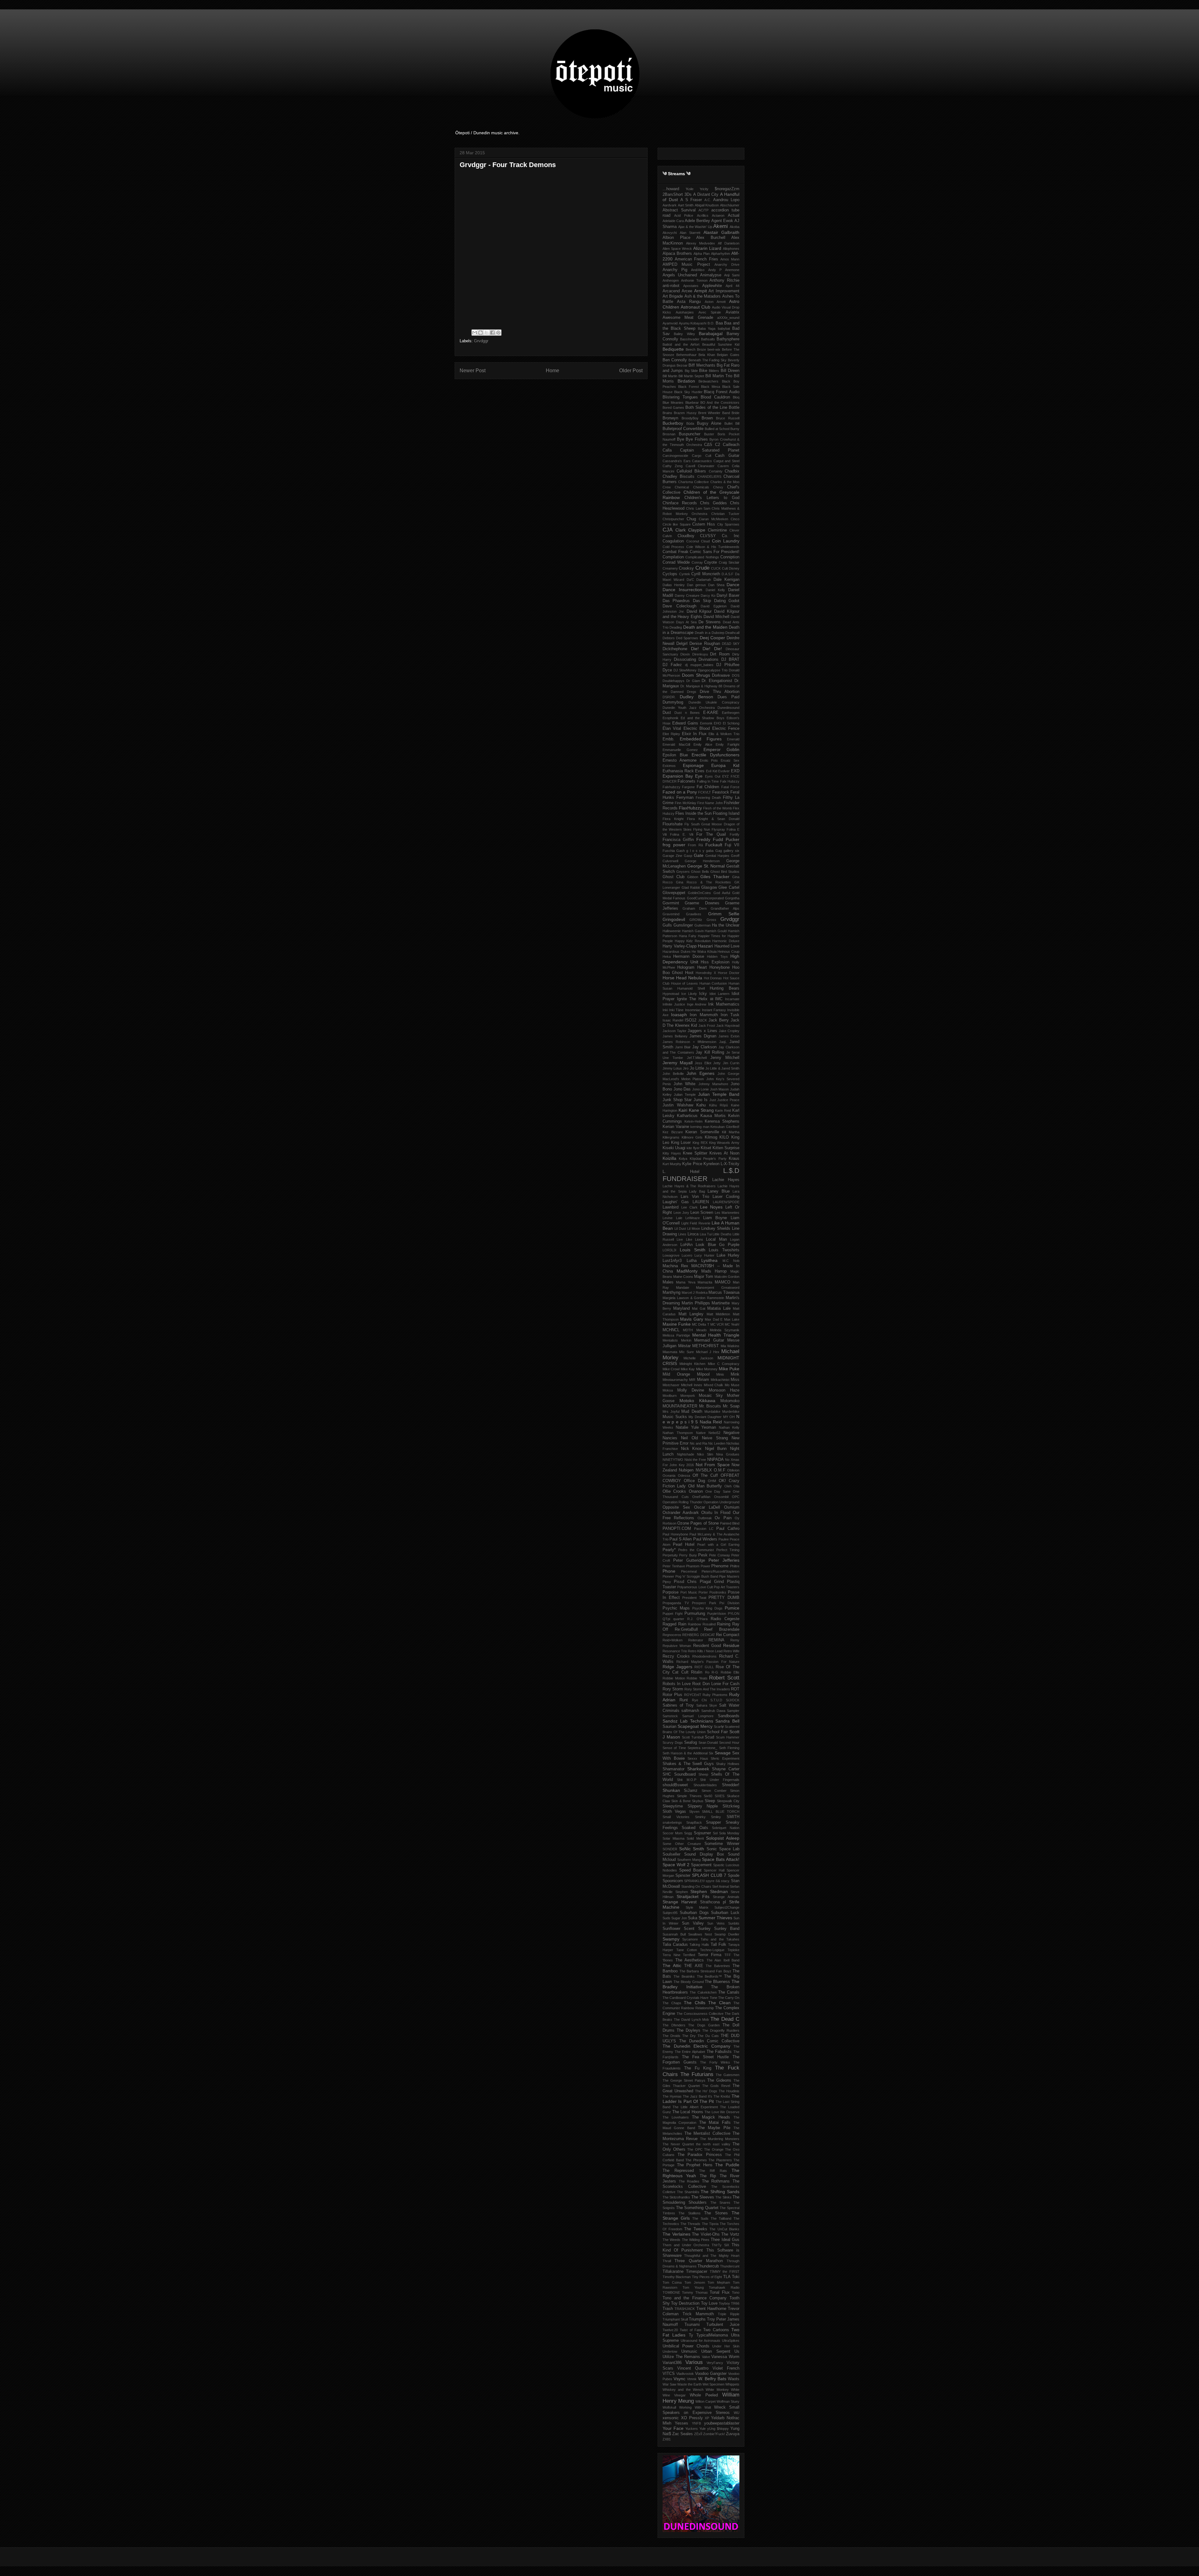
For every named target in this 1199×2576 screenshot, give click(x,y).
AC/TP (703, 210)
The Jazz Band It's (698, 2096)
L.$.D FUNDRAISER (701, 1175)
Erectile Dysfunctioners (715, 755)
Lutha (692, 1261)
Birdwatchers (708, 381)
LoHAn (686, 1245)
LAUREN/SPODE (726, 1202)
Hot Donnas (713, 978)
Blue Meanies (673, 403)
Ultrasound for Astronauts (701, 2341)
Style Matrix (697, 1907)
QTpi (666, 1619)
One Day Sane (718, 1491)
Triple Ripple (729, 2314)
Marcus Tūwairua (724, 1293)
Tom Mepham (719, 2282)
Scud (709, 1737)
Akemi (720, 226)
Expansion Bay (678, 776)
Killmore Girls (692, 1137)
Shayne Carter (726, 1769)
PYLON (734, 1614)
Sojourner (702, 1833)
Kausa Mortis (713, 1116)
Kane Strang (701, 1110)
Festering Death (708, 798)
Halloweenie (672, 931)
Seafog (691, 1743)
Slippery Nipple (703, 1806)
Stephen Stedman (709, 1891)
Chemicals (701, 487)
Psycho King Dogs (708, 1608)
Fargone (688, 787)
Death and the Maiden (705, 627)
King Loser (681, 1143)
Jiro (686, 1068)
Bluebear (692, 403)
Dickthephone (675, 649)
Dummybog (673, 702)
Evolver (724, 771)
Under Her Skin (726, 2346)
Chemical (682, 487)
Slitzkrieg (731, 1806)
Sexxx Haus (698, 1758)
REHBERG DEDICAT (698, 1635)
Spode (734, 1876)
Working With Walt (695, 2407)
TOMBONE (671, 2292)
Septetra (694, 1748)
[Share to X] (486, 333)
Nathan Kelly (729, 1427)
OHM (712, 1481)
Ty (691, 2335)
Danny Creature (687, 596)
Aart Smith (686, 205)
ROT (735, 1689)
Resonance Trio (675, 1651)
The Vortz (730, 2234)
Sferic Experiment (725, 1758)
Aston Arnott (715, 302)
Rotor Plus (672, 1695)
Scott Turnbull (693, 1737)
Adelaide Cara (673, 221)
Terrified (689, 1955)
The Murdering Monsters (720, 2139)
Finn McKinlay (685, 803)
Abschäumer (730, 205)
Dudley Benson (696, 697)
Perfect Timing (728, 1550)
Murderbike (731, 1412)
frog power (674, 845)
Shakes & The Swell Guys (688, 1764)
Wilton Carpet (706, 2401)
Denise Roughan (705, 644)
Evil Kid (712, 771)
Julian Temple (685, 1095)
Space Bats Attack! (721, 1859)
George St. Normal (706, 866)
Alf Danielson (729, 243)
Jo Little (697, 1068)
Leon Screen (702, 1213)
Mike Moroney (707, 1369)
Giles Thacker (715, 877)
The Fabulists (719, 2052)
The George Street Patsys (684, 2080)
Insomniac (693, 1010)
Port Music (689, 1592)
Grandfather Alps (725, 908)
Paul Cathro (728, 1529)
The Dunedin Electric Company (696, 2046)
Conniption (730, 557)
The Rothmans (716, 2181)
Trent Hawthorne (711, 2309)
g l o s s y (695, 851)
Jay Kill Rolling (710, 1052)
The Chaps (672, 2003)
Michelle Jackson (698, 1358)
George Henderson (702, 861)
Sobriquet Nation (726, 1828)
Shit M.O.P (686, 1780)
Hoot (689, 973)
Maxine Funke (677, 1324)
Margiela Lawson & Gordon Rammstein (693, 1298)
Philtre (735, 1566)
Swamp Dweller (727, 1934)
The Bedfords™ (710, 1976)
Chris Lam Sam (698, 508)
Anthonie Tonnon (694, 280)
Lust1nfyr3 (672, 1261)
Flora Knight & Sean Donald (713, 819)
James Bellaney (675, 1036)
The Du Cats (708, 2036)
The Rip (708, 2176)
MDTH (688, 1330)
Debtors (669, 638)
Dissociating (685, 660)
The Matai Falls (715, 2123)
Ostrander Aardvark (681, 1513)
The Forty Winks (715, 2062)
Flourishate (673, 824)
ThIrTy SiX (720, 2245)
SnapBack (694, 1822)
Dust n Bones (687, 713)
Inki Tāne (676, 1010)
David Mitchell (716, 617)
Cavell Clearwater (700, 466)
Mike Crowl (671, 1369)
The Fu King (698, 2068)
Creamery (670, 568)
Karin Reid (723, 1110)
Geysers (683, 872)
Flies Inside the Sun (693, 813)
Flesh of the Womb (718, 808)
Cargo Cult (701, 456)
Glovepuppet (674, 893)
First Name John (710, 803)
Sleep (710, 1801)
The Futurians (697, 2074)
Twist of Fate (691, 2330)
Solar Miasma (674, 1838)
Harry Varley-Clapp (680, 946)
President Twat (694, 1598)
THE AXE (694, 1966)
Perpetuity (670, 1555)
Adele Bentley (697, 221)
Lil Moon (694, 1229)
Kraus (734, 1159)
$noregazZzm (727, 189)
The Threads (690, 2224)
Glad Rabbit (691, 888)
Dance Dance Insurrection (701, 587)
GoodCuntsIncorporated (705, 898)
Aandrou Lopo (726, 200)
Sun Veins (716, 1923)
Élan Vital (672, 729)
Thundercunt (730, 2266)
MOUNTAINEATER (680, 1406)
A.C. (708, 200)
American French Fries (696, 259)
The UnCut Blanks (724, 2229)
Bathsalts (708, 339)
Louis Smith (693, 1250)
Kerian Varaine (676, 1127)
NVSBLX (704, 1470)
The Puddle (727, 2165)
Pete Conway (719, 1555)
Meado (701, 1330)
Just (713, 1100)
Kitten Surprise (726, 1148)
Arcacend (671, 291)
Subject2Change (727, 1907)
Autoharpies (685, 312)
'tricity (704, 189)
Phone (669, 1571)
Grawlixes (694, 914)
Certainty (716, 471)
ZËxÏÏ (698, 2434)
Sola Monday (729, 1833)
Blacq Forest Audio (722, 392)
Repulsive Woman (677, 1646)
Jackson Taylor (674, 1031)
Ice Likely (689, 994)
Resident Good (707, 1646)
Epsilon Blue (675, 755)
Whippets (732, 2384)
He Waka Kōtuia (704, 952)
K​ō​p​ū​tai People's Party (708, 1159)
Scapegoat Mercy (695, 1726)
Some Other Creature (682, 1844)
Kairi (683, 1110)
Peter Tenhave (674, 1566)
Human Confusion (713, 983)
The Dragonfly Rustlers (721, 2030)
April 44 (733, 286)
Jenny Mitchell (725, 1058)
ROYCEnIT (693, 1695)
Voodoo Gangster (711, 2374)
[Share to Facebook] (492, 333)
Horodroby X (706, 973)
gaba (710, 851)
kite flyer (693, 1148)
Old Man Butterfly (705, 1486)
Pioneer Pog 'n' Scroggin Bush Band (690, 1576)
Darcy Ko (708, 596)
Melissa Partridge (676, 1335)
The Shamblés (688, 2192)
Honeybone (720, 967)
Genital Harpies (717, 856)
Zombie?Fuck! (714, 2434)
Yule (703, 2429)
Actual (734, 215)
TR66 (735, 2303)
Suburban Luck (725, 1913)
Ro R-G (712, 1672)
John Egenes (701, 1073)
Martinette (721, 1303)
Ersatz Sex (730, 760)
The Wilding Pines (696, 2240)
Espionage (693, 765)
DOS (736, 675)
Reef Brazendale (722, 1629)
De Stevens (710, 622)
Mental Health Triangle (716, 1335)
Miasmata (670, 1352)
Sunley (704, 1929)
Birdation (686, 381)
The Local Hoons (688, 2112)
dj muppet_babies (699, 665)
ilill (712, 999)
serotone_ (710, 1748)
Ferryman (685, 798)
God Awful (722, 893)
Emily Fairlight (728, 744)
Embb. (669, 739)
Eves (700, 771)
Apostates (691, 286)
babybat (724, 329)
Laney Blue (718, 1191)
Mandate (683, 1288)
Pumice (732, 1608)
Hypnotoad (671, 994)
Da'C (690, 580)
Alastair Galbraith (722, 232)
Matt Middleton (718, 1314)
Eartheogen (731, 713)
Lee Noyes (711, 1207)
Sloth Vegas (674, 1812)
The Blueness (717, 1982)
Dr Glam (693, 681)
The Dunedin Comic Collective (709, 2041)
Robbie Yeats (697, 1678)
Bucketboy (673, 423)
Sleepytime (673, 1806)
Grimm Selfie (724, 914)
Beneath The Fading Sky (708, 360)
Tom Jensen (695, 2282)
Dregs (692, 692)
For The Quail (711, 834)
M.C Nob (731, 1261)
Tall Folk (719, 1945)
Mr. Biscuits (710, 1406)
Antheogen (671, 280)
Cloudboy (686, 536)
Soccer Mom (673, 1833)
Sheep (703, 1774)
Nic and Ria (698, 1443)
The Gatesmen (728, 2075)
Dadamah (704, 580)
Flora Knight (673, 819)
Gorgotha (732, 898)
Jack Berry (719, 1020)
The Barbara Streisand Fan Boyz (705, 1971)
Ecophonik (671, 718)
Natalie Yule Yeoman (696, 1427)
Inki (665, 1010)
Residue (731, 1645)
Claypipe (697, 530)
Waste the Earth (689, 2384)
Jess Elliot (703, 1063)
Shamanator (674, 1769)
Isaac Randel (673, 1020)
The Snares (720, 2203)
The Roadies (689, 2181)
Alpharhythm (720, 254)
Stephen (682, 1892)
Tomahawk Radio (724, 2287)
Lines (682, 1234)
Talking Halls (699, 1945)
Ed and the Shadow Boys (702, 718)
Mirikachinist (720, 1380)
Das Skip (702, 601)
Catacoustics (702, 461)
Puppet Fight (673, 1614)
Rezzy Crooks (676, 1656)
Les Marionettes (727, 1213)
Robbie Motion (674, 1678)
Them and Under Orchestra (686, 2245)
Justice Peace (728, 1100)
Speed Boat (690, 1870)
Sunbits (734, 1923)
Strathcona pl (713, 1902)
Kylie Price (692, 1164)
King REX (700, 1143)
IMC (719, 999)
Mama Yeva (686, 1282)
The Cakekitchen (703, 1992)
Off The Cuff (705, 1476)
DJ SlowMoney (685, 670)
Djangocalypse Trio (713, 670)
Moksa (668, 1390)
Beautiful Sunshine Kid (721, 344)
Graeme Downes (702, 903)
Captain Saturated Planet (710, 450)
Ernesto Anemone (680, 760)
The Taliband (721, 2218)
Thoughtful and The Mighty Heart (712, 2256)
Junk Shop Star (677, 1100)
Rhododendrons (704, 1656)
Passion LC (704, 1529)
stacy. (725, 1881)
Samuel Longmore (698, 1716)
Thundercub (708, 2266)
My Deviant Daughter (705, 1417)
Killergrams (671, 1137)
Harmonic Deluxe (726, 941)
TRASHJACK (685, 2309)
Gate (699, 855)
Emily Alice (703, 744)
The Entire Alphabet (690, 2052)
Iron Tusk (730, 1015)
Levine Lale (672, 1218)
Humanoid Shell (691, 988)
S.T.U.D (716, 1700)
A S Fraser (691, 200)
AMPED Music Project (686, 265)
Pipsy (667, 1582)
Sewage (723, 1753)
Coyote (711, 562)
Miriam (703, 1380)
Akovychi (670, 233)
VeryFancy (715, 2363)
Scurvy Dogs (673, 1743)
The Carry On (729, 1998)
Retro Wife (731, 1651)
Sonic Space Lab (723, 1849)
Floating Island (726, 813)
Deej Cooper (712, 638)
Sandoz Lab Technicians (688, 1721)
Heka (667, 957)
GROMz (696, 920)
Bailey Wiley (684, 334)
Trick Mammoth (698, 2314)
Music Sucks (675, 1417)
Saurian (669, 1727)
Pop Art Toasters (727, 1587)
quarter (679, 1619)
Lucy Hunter (704, 1255)
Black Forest (688, 387)
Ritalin (697, 1672)
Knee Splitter (695, 1153)
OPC (736, 1497)
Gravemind (671, 914)
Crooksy (686, 568)
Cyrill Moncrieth (706, 574)
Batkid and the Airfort (681, 344)
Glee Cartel (729, 888)
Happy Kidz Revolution (693, 941)
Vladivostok (685, 2374)
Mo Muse (732, 1385)
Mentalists (670, 1340)
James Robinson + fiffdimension (689, 1042)
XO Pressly (692, 2418)
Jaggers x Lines (702, 1031)
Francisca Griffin (678, 840)
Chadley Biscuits (678, 477)
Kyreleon (711, 1164)
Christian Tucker (725, 514)
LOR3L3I (669, 1250)
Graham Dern (695, 908)
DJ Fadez (672, 665)
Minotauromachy (675, 1380)
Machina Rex (675, 1266)
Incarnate (732, 999)
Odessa (684, 1476)
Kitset (706, 1148)
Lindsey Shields (716, 1229)
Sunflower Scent (678, 1929)
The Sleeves (703, 2197)
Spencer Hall (714, 1870)
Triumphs (697, 2319)
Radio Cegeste (725, 1619)
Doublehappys (674, 681)
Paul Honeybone (675, 1534)
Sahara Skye (707, 1705)
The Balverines (718, 1966)
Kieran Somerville (702, 1132)
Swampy (671, 1939)
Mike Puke (729, 1369)
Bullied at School (717, 429)
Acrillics (703, 215)
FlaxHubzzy (690, 808)
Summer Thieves (715, 1918)
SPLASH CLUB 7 (709, 1875)
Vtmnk (692, 2379)
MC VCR (717, 1324)
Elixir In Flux (694, 734)
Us (737, 2351)
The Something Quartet (697, 2208)
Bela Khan (707, 355)
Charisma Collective (693, 482)
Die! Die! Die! (706, 649)
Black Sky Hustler (688, 392)
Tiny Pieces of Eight (707, 2277)
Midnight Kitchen (692, 1364)
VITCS (669, 2374)
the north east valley (713, 2144)
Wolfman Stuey (728, 2401)
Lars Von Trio (695, 1197)
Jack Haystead (728, 1026)
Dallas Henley (674, 585)
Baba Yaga (707, 329)
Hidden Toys (717, 957)
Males (668, 1282)
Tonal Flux (720, 2292)
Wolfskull (669, 2407)
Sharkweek (698, 1769)
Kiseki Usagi (674, 1148)
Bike (703, 371)
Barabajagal (711, 334)
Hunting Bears (725, 988)
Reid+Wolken (673, 1640)
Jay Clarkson (704, 1047)
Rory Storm (673, 1689)
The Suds (700, 2218)
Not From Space (713, 1465)
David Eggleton (714, 606)
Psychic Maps (676, 1608)
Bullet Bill (732, 423)
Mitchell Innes (692, 1385)
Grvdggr (481, 341)
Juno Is (701, 1100)
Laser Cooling (726, 1197)
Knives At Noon (724, 1153)
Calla (667, 450)
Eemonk (706, 723)
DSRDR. (669, 697)
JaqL (723, 1042)
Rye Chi (699, 1700)
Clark (681, 530)
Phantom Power (698, 1566)
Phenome (720, 1566)
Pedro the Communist (696, 1550)
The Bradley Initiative (701, 1984)
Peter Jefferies (724, 1560)
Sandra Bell (727, 1721)
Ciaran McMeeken (713, 519)
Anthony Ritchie (724, 280)
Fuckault (714, 845)
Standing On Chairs (696, 1886)
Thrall (667, 2261)
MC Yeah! (732, 1324)
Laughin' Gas (676, 1202)
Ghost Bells (700, 872)
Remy (735, 1640)
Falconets (686, 781)
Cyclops (670, 574)
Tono (736, 2292)
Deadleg (676, 627)
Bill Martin (670, 376)
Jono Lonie (701, 1089)
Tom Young (693, 2287)
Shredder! (731, 1785)
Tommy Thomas (695, 2292)
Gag (719, 851)
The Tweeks (696, 2229)
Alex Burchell (711, 238)
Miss (735, 1380)
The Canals (729, 1992)
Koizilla (669, 1158)
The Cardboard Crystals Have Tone (690, 1998)
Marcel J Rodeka (695, 1293)
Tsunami (692, 2325)
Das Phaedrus (676, 601)
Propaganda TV (676, 1603)
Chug (691, 519)
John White (684, 1084)
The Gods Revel (716, 2086)
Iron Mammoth (704, 1015)
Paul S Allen (681, 1539)
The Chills (695, 2003)
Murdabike (712, 1412)
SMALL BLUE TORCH (721, 1812)
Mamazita (705, 1282)
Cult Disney (731, 568)
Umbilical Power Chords (686, 2346)
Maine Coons (683, 1277)
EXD (735, 771)
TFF (728, 1955)
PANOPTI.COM (677, 1529)
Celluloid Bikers (691, 471)
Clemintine (717, 530)
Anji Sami (732, 275)
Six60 (708, 1796)
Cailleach (731, 445)
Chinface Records (680, 503)
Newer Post (473, 371)
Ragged (669, 1624)
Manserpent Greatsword (718, 1288)
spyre (710, 1881)
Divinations (708, 660)
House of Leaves (684, 983)
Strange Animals (726, 1897)
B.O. (711, 323)
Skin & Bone (681, 1801)
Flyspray (718, 829)
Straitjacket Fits (693, 1896)
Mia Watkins (730, 1346)
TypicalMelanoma (712, 2335)
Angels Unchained (680, 275)
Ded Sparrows (687, 638)
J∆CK (703, 1020)
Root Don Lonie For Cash (716, 1684)
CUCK (716, 568)
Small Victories (676, 1817)
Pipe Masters (729, 1576)
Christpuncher (673, 519)
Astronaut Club (696, 307)
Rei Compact (728, 1635)
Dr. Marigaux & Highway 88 (701, 686)
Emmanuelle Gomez (680, 750)
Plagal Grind (712, 1582)
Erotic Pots (709, 760)
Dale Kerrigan (726, 580)
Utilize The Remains (681, 2357)
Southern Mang (689, 1860)
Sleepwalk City (728, 1801)
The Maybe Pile (714, 2128)
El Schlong (731, 723)
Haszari (705, 946)
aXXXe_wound (728, 318)
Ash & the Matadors (703, 296)
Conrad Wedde (676, 562)
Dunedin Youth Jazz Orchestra (689, 708)
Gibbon (693, 877)
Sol (715, 1833)
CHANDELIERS (709, 477)
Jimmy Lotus (672, 1068)
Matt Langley (691, 1314)
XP (707, 2418)
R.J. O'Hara (697, 1619)
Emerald (733, 739)
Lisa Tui (706, 1234)
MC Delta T (701, 1324)
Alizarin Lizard (707, 248)
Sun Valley (693, 1923)
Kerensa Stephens (722, 1121)
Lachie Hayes (726, 1180)
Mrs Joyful (671, 1412)
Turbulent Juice (723, 2325)
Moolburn (670, 1396)
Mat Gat (699, 1308)
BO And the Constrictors (720, 403)
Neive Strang (715, 1438)
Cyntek (685, 574)
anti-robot (671, 286)
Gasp (688, 856)
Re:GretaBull (686, 1629)
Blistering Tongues (680, 397)
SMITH (733, 1817)
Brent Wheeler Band (714, 413)
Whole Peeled (704, 2395)
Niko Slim (705, 1454)
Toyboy (724, 2303)
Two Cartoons (716, 2330)
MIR (692, 1380)
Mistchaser (671, 1385)
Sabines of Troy (678, 1705)
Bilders (714, 371)
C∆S (708, 445)
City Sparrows (728, 524)
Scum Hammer (728, 1737)
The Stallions (689, 2213)
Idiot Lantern (719, 994)
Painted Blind (730, 1523)
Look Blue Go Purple (718, 1245)
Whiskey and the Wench (683, 2390)
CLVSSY (708, 536)
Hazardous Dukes (677, 952)
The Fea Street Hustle (706, 2057)
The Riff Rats (713, 2171)
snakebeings (672, 1822)
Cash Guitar (727, 456)
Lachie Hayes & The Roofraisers (689, 1186)
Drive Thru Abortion (720, 692)
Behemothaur (686, 355)
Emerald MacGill (676, 744)
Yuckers (692, 2429)
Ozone (683, 1523)
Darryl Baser (728, 596)
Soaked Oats (695, 1828)
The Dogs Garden (704, 2025)
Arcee (687, 291)
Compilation (673, 557)
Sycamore (690, 1939)
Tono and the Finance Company (695, 2298)
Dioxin (685, 654)
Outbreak (705, 1518)
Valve (706, 2357)
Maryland (681, 1308)
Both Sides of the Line (706, 408)
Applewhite (712, 286)
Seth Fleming (729, 1748)
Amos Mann (730, 259)
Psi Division (729, 1603)
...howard (671, 189)
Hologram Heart (692, 967)
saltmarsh (690, 1711)
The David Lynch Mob (691, 2020)
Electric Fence (726, 729)
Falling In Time (708, 781)
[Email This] (475, 333)
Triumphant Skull (675, 2319)
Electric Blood (697, 729)
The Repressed (678, 2171)
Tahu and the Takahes (720, 1939)
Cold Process (673, 547)
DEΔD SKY (731, 644)
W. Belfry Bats (712, 2379)
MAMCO (723, 1282)
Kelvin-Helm (693, 1121)
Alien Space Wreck (677, 249)
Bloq (736, 397)
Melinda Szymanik (725, 1330)
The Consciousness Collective (700, 2014)
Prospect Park (704, 1603)
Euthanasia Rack (678, 771)
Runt (684, 1700)
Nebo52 (714, 1433)
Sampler (733, 1711)
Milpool (703, 1374)
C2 (718, 445)
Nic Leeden (717, 1443)
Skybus (698, 1801)
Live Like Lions (690, 1239)
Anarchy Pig (675, 270)
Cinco (735, 519)
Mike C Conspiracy (724, 1364)
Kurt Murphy (672, 1164)
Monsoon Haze (724, 1390)
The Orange (714, 2149)
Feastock (721, 792)
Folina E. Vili (682, 834)
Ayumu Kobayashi (693, 323)
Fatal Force (730, 787)
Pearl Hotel (684, 1545)
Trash (668, 2309)
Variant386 (672, 2363)
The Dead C (725, 2019)
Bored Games (673, 408)
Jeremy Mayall (678, 1063)
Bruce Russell (728, 418)
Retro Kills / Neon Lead (705, 1651)
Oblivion (733, 1470)
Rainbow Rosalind (702, 1624)
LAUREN (701, 1202)
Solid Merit (695, 1838)
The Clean (719, 2003)
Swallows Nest (700, 1934)
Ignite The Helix (692, 999)
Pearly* (669, 1550)
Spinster (683, 1876)
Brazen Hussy (685, 413)
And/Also (698, 270)
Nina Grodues (728, 1454)
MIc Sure (686, 1352)
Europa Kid (725, 765)
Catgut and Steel (726, 461)
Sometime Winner (722, 1844)
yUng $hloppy (718, 2429)
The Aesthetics (690, 1960)
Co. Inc (731, 536)
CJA (668, 530)
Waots (734, 2379)
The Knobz (722, 2096)
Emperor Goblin (721, 749)
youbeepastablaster (722, 2423)
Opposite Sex (676, 1507)
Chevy (718, 487)
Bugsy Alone (709, 423)
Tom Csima (672, 2282)
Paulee (724, 1539)
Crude (702, 568)
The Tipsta (710, 2224)
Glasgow (709, 888)
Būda (690, 423)
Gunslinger (683, 925)
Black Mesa (711, 387)
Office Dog (694, 1481)
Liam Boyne (715, 1218)
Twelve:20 (670, 2330)
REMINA (716, 1640)
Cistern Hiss (704, 524)
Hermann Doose (688, 957)
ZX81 (667, 2439)
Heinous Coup (728, 952)
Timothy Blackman (677, 2277)
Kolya (683, 1159)
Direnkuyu (700, 654)
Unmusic (689, 2351)
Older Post (631, 371)
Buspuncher (690, 434)
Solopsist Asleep (723, 1838)
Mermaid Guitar (709, 1340)
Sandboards (729, 1716)
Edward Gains (685, 723)
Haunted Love (727, 946)
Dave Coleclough (679, 606)
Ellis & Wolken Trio (724, 734)
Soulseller (671, 1854)
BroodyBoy (690, 418)
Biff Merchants (702, 365)
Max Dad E (714, 1319)
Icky (703, 994)
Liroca (693, 1234)
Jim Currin (731, 1063)
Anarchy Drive (727, 265)
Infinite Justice (674, 1004)
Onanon (696, 1491)
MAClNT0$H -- (705, 1266)
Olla (736, 1486)
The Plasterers (720, 2160)
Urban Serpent (716, 2351)
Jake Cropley (729, 1031)
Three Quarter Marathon (699, 2261)
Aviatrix (733, 312)
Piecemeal (689, 1571)
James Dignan (703, 1036)
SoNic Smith (692, 1849)
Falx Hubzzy (730, 781)
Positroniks (718, 1592)
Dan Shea (716, 585)
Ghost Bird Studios (725, 872)
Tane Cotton (687, 1950)
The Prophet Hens (695, 2165)
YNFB (696, 2423)
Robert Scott (724, 1678)
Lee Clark (689, 1207)
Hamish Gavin (693, 931)
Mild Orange (676, 1374)
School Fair (717, 1732)
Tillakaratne (673, 2272)
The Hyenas (672, 2096)
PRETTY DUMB (724, 1598)
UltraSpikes (731, 2341)
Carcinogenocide (675, 456)
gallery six (731, 851)
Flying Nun (702, 829)
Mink (735, 1374)
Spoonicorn (673, 1881)
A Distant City (706, 195)
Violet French (726, 2368)
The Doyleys (688, 2030)
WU (737, 2413)
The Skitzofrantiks (676, 2197)
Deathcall (732, 633)
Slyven (694, 1812)
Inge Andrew (697, 1004)
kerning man (700, 1127)
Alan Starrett (690, 233)
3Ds (688, 195)
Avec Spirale (710, 312)
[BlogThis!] (481, 333)
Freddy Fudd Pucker (718, 839)
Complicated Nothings (702, 557)
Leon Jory (681, 1213)
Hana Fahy (688, 936)
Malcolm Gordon (727, 1277)
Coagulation (673, 541)
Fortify (735, 834)
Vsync (679, 2379)
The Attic (672, 1965)
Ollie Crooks (674, 1491)
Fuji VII (732, 845)
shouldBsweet (675, 1785)
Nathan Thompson (678, 1433)
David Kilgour (699, 611)
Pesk (703, 1555)
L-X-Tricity (730, 1164)
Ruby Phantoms (715, 1695)
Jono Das (682, 1089)
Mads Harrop (714, 1271)
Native (701, 1433)
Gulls (667, 925)
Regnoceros (672, 1635)
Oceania (669, 1476)
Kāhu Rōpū (719, 1105)
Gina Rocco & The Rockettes (703, 882)
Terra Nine (671, 1955)
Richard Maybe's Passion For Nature (708, 1662)
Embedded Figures (701, 739)
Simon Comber (714, 1791)
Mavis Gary (691, 1319)
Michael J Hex (708, 1352)
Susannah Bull (674, 1934)
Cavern (723, 466)
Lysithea (709, 1260)
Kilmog (711, 1137)
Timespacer (697, 2272)
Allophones (731, 249)
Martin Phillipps (696, 1303)
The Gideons (719, 2080)
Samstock (670, 1716)
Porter (703, 1592)
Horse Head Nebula (682, 978)
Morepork (688, 1396)
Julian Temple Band (719, 1094)
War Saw (669, 2384)
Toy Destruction (685, 2303)
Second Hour (729, 1743)
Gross (711, 920)
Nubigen (686, 1470)
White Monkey (717, 2390)
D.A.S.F (728, 574)
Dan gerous (696, 585)
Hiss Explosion (715, 962)
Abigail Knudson (707, 205)
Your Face (673, 2428)
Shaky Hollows (728, 1764)
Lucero (687, 1255)
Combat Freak (676, 552)
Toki (736, 2277)
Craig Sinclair (729, 562)
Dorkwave (721, 675)
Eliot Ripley (671, 734)
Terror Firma (710, 1955)
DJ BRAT (730, 660)
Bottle (734, 408)
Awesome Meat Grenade (688, 318)
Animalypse (711, 275)
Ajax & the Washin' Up (695, 227)
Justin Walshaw (678, 1105)
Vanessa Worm (725, 2357)
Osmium (732, 1507)
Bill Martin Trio (719, 376)
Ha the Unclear (726, 925)
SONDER (670, 1849)
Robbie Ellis (730, 1672)
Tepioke (733, 1950)
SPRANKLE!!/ (694, 1881)
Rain (682, 1624)
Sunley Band (727, 1929)
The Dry (689, 2036)
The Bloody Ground (689, 1982)
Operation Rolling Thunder (683, 1502)
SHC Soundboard (679, 1774)
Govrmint (671, 903)
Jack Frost (707, 1026)
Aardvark (670, 205)
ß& (718, 1881)
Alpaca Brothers (677, 254)
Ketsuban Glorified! (725, 1127)
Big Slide (691, 371)
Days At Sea (686, 622)
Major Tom (704, 1277)
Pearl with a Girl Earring (718, 1545)
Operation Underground (721, 1502)
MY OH (729, 1417)
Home (553, 371)
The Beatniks (684, 1976)
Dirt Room (720, 654)
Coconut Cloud (698, 541)
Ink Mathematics (724, 1004)
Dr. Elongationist (717, 681)
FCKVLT (705, 792)
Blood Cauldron (715, 397)
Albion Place (676, 238)
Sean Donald (708, 1743)
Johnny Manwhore (713, 1084)
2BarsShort (673, 195)
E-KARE (711, 713)
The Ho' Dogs (706, 2091)
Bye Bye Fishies (692, 439)
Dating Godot (727, 601)
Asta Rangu (689, 302)
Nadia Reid (711, 1422)
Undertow (670, 2351)
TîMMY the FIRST (725, 2272)
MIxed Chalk (714, 1385)
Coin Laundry (726, 541)
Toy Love (709, 2303)
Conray (697, 562)
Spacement (701, 1865)
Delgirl (682, 644)
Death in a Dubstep (709, 633)
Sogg (688, 1833)
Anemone (732, 270)
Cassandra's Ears (677, 461)
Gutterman (703, 925)
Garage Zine (672, 856)
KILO (724, 1137)
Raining (724, 1624)
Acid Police (684, 215)
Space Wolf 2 (676, 1865)
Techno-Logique (712, 1950)
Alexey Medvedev (701, 243)
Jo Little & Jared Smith (722, 1068)
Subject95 (670, 1913)
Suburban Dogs (694, 1913)
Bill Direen (730, 371)
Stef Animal (720, 1886)
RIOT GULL (704, 1667)
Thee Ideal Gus (725, 2240)
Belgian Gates (728, 355)
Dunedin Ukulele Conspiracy (714, 702)
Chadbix (732, 471)
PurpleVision (717, 1614)
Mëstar (684, 1346)
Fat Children (708, 787)
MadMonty (687, 1271)
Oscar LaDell (707, 1507)
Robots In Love (677, 1684)
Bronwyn (670, 418)
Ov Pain (723, 1518)
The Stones (716, 2213)
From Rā (695, 845)
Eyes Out (713, 776)
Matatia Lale (719, 1308)
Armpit (701, 291)
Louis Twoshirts (724, 1250)
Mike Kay (688, 1369)
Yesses (681, 2423)
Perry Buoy (688, 1555)
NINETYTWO (673, 1460)
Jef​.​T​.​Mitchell (697, 1058)
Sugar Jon (679, 1918)
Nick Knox (691, 1449)
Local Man (716, 1239)
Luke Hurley (728, 1255)
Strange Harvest (680, 1902)
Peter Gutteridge (689, 1560)
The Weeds (671, 2240)
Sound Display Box (704, 1854)
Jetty (717, 1063)
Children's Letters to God (712, 498)
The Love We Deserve (722, 2112)
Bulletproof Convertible (683, 429)
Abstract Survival (679, 210)
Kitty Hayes (672, 1153)
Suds (666, 1918)
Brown (707, 418)
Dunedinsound (728, 708)
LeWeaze (693, 1218)
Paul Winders (705, 1539)
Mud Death (692, 1412)
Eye (699, 776)
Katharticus (687, 1116)
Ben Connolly (675, 360)
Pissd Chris (685, 1582)
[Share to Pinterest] (498, 333)
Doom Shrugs (696, 675)
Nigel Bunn (716, 1449)
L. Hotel (681, 1172)
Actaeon (718, 215)
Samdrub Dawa (713, 1711)
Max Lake (732, 1319)
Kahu (701, 1105)
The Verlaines (676, 2234)
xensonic (671, 2418)
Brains (667, 413)
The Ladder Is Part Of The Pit (701, 2099)
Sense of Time (674, 1748)
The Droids (671, 2036)
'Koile (690, 189)
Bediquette (673, 349)
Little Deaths (722, 1234)
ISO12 (691, 1020)
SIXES (720, 1796)
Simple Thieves (689, 1796)
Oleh (728, 1486)
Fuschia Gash (674, 851)
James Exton (729, 1036)
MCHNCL (671, 1330)
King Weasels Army (724, 1143)
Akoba (735, 227)
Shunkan (671, 1790)
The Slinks (723, 2197)
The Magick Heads (711, 2117)
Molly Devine (691, 1390)
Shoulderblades (705, 1785)
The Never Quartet (678, 2144)
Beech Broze (696, 349)
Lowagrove (671, 1255)
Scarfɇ (719, 1727)
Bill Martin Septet (691, 376)
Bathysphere (728, 339)
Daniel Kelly (715, 590)
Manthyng (671, 1293)
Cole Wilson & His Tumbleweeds (713, 547)
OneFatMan (701, 1497)
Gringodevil (674, 919)
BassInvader (690, 339)
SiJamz (691, 1791)
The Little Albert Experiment (695, 2107)
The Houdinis (729, 2091)
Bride (735, 413)
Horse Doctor (729, 973)
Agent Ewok (722, 221)
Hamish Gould (716, 931)
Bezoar (682, 365)
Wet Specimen (713, 2384)
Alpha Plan (702, 254)
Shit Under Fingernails (720, 1780)
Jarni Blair (683, 1047)
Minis (720, 1374)
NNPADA (715, 1460)
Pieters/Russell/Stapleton (720, 1571)
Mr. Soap (731, 1406)
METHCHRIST (706, 1346)
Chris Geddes (713, 503)
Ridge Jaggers (677, 1667)
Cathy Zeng (673, 466)
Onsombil (721, 1497)
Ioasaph (679, 1015)
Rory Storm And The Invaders (707, 1689)
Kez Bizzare (673, 1132)
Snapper (713, 1822)
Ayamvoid (670, 323)
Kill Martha (731, 1132)
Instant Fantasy (714, 1010)
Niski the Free (695, 1460)
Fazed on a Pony (680, 792)
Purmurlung (695, 1614)
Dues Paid (728, 697)
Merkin (686, 1340)
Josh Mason (720, 1089)
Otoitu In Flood (716, 1513)
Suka (693, 1918)
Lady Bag (697, 1191)
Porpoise (671, 1592)
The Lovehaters (676, 2117)
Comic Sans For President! (715, 552)
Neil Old (689, 1438)
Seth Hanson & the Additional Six (688, 1753)
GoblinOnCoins (699, 893)
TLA (727, 2277)
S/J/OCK (733, 1700)
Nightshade (686, 1454)
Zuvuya (733, 2434)
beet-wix (714, 349)
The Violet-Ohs (706, 2234)
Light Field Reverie (696, 1223)
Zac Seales (683, 2434)
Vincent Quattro (693, 2368)
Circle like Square (677, 524)
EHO (718, 723)
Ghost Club (674, 877)
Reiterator (696, 1640)
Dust (667, 713)
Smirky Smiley (708, 1817)
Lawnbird (671, 1207)
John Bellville (673, 1074)
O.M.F (720, 1470)
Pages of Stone (704, 1523)
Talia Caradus (675, 1945)
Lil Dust (680, 1229)
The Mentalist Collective (707, 2133)
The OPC (695, 2149)
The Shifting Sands (720, 2192)
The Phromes (696, 2160)
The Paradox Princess (700, 2155)
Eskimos (669, 766)
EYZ (725, 776)
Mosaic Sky (711, 1396)
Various (694, 2362)
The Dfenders (674, 2025)
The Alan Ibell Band (723, 1960)
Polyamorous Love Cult (695, 1587)
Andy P (715, 270)
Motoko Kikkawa (697, 1401)
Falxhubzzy (671, 787)
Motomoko (730, 1401)
